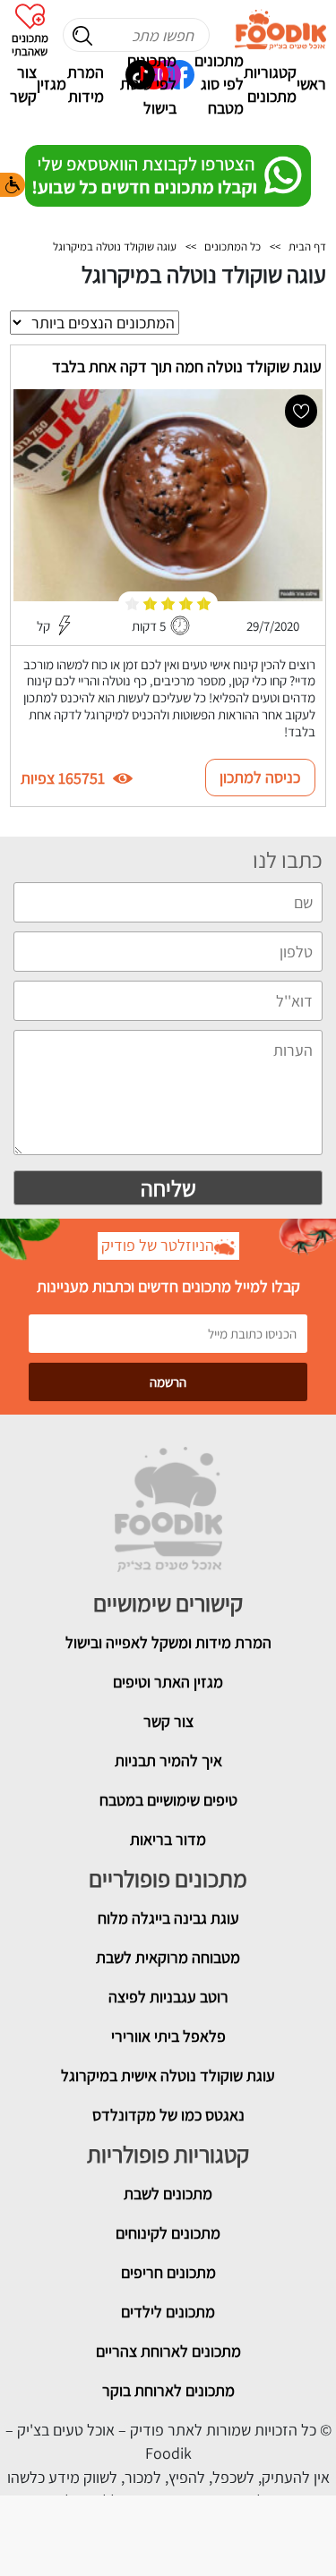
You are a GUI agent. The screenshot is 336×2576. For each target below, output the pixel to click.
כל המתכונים (233, 247)
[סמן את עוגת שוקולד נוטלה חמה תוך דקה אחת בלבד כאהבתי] (301, 411)
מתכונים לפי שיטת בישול (148, 84)
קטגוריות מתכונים (270, 84)
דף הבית (307, 247)
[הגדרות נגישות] (13, 185)
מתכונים (188, 2193)
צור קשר (23, 84)
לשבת (143, 2193)
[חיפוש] (82, 36)
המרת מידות (86, 84)
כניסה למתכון (261, 777)
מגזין (52, 84)
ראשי (311, 84)
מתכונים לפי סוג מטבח (219, 84)
